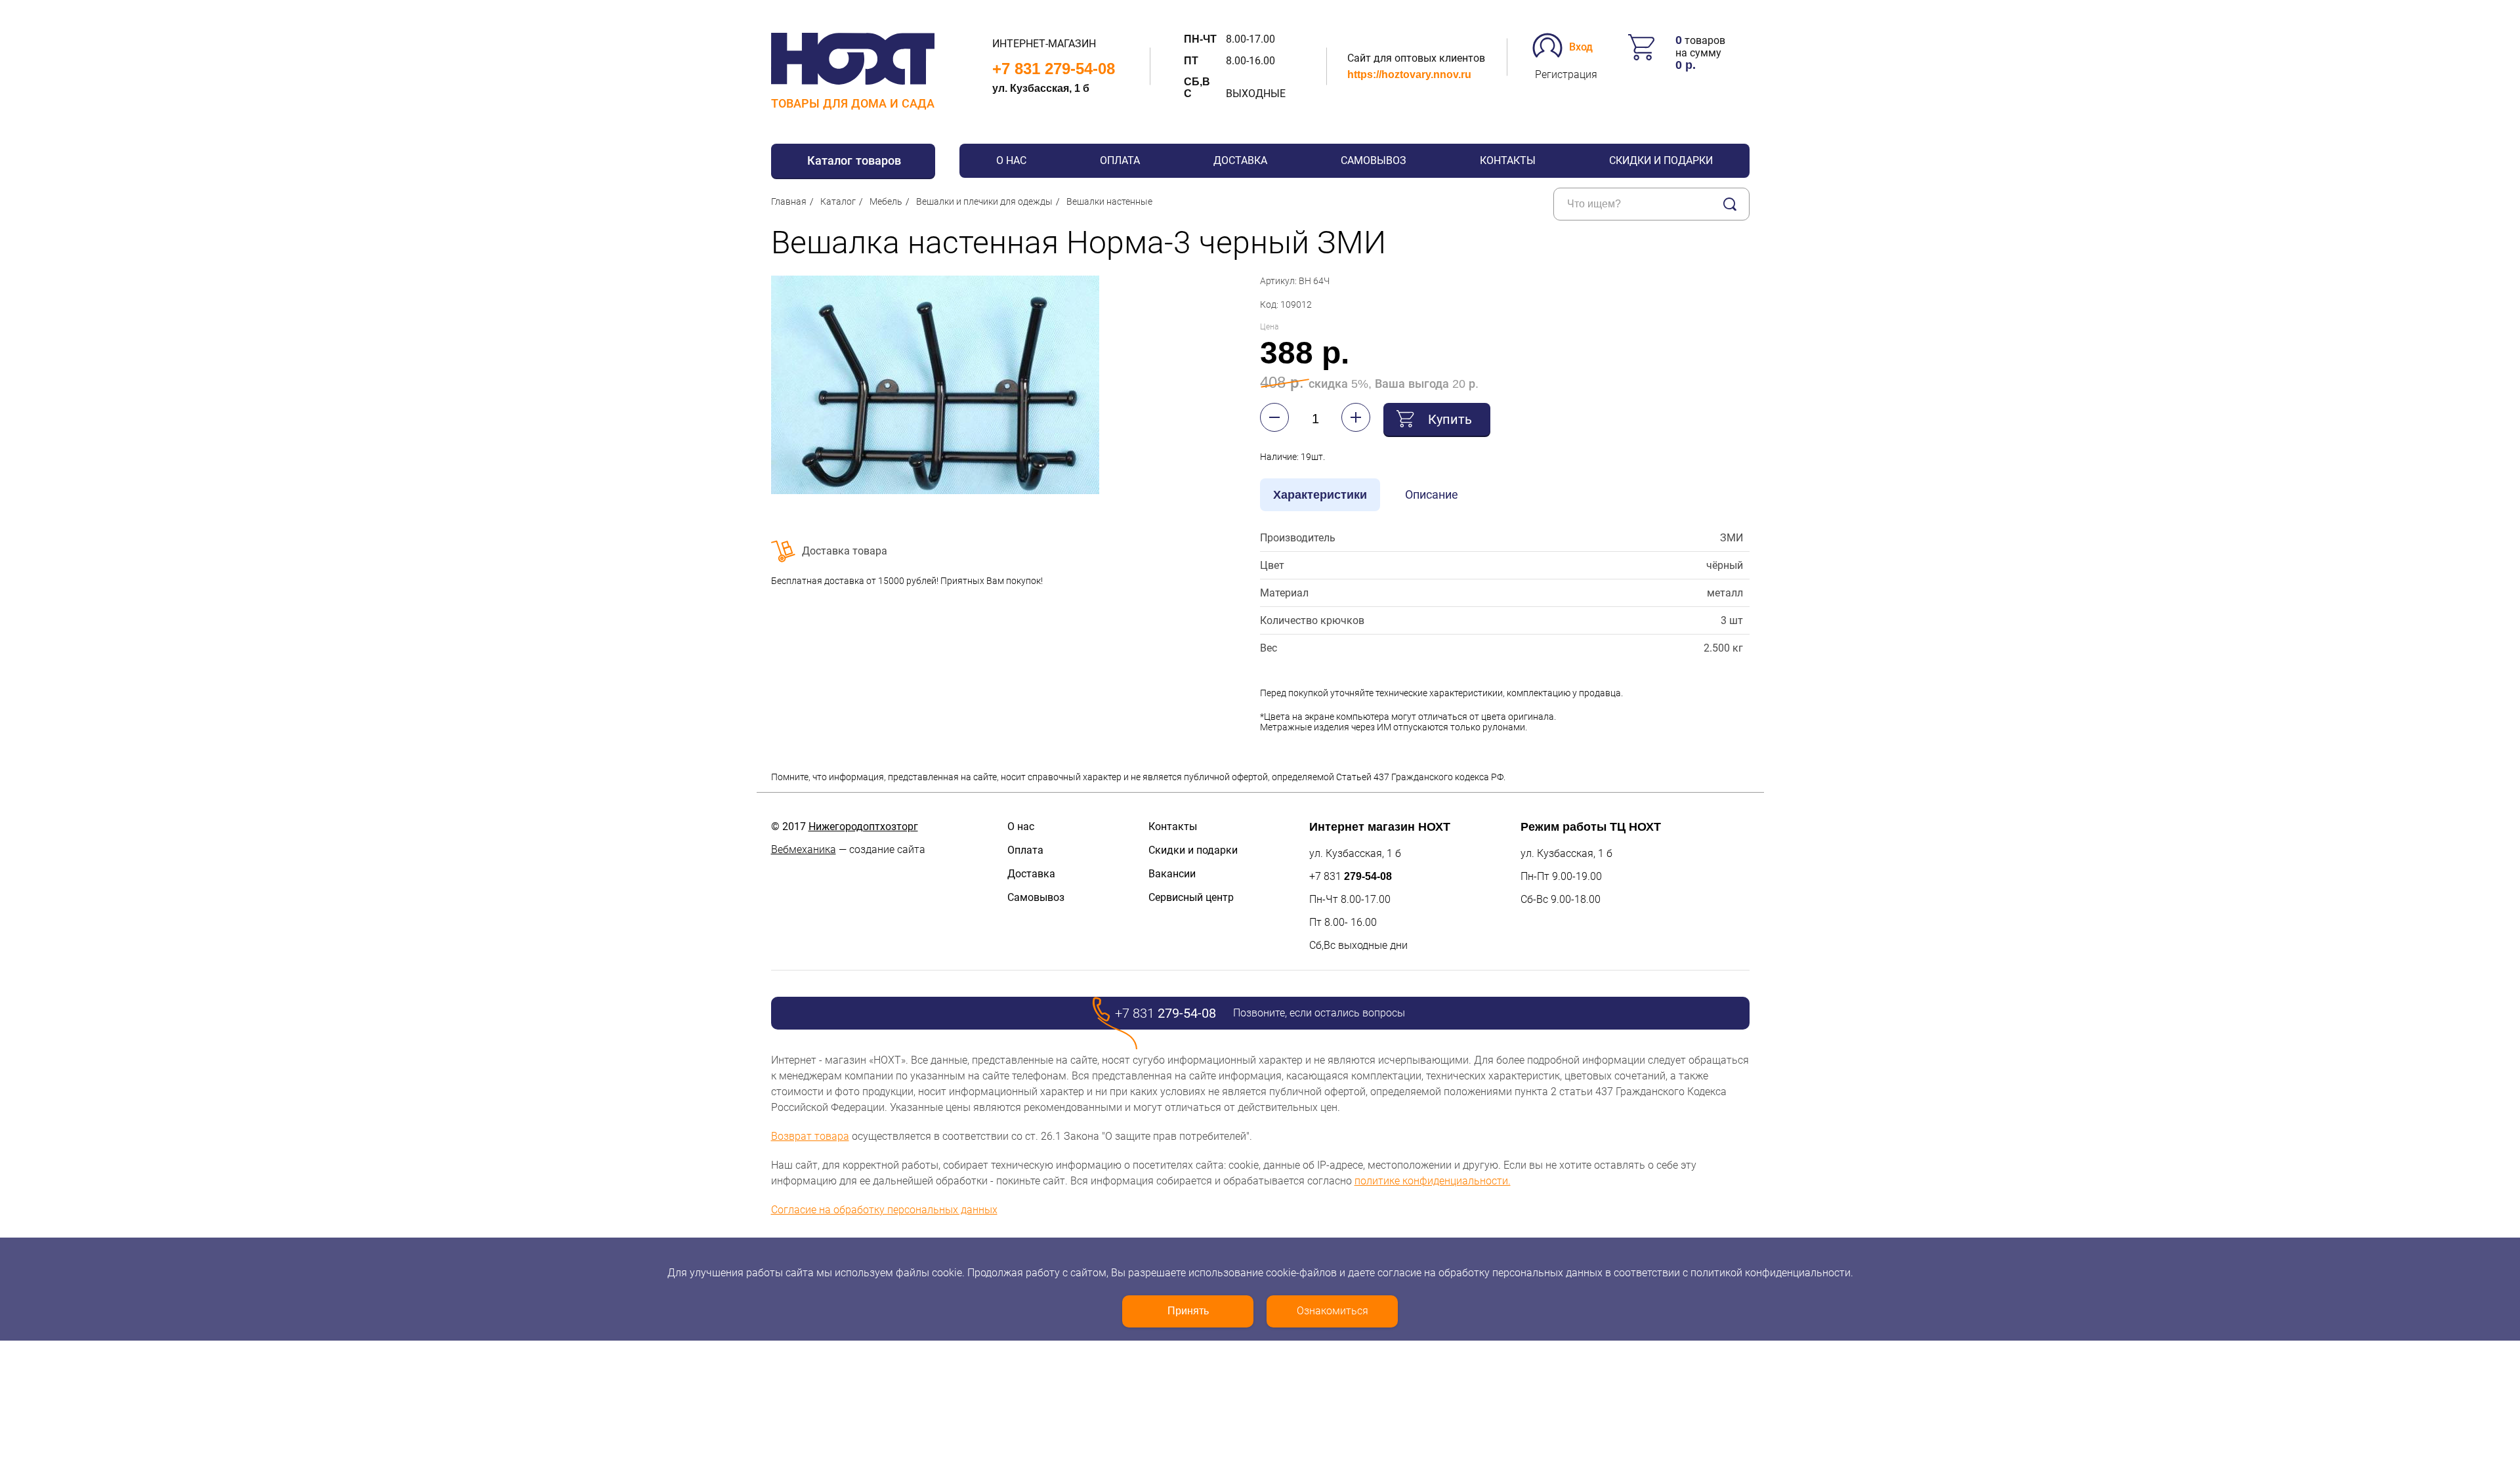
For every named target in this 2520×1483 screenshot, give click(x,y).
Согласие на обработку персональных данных (884, 1210)
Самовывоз (1374, 160)
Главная (789, 201)
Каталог (838, 201)
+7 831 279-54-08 (1054, 69)
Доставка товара (845, 551)
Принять (1188, 1311)
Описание (1432, 494)
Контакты (1508, 160)
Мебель (886, 201)
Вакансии (1172, 874)
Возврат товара (810, 1136)
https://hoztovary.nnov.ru (1409, 74)
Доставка (1240, 160)
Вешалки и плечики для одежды (984, 201)
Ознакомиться (1333, 1311)
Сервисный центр (1191, 897)
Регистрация (1566, 74)
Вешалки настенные (1109, 201)
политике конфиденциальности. (1433, 1181)
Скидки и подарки (1661, 160)
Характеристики (1320, 495)
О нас (1011, 160)
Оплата (1120, 160)
